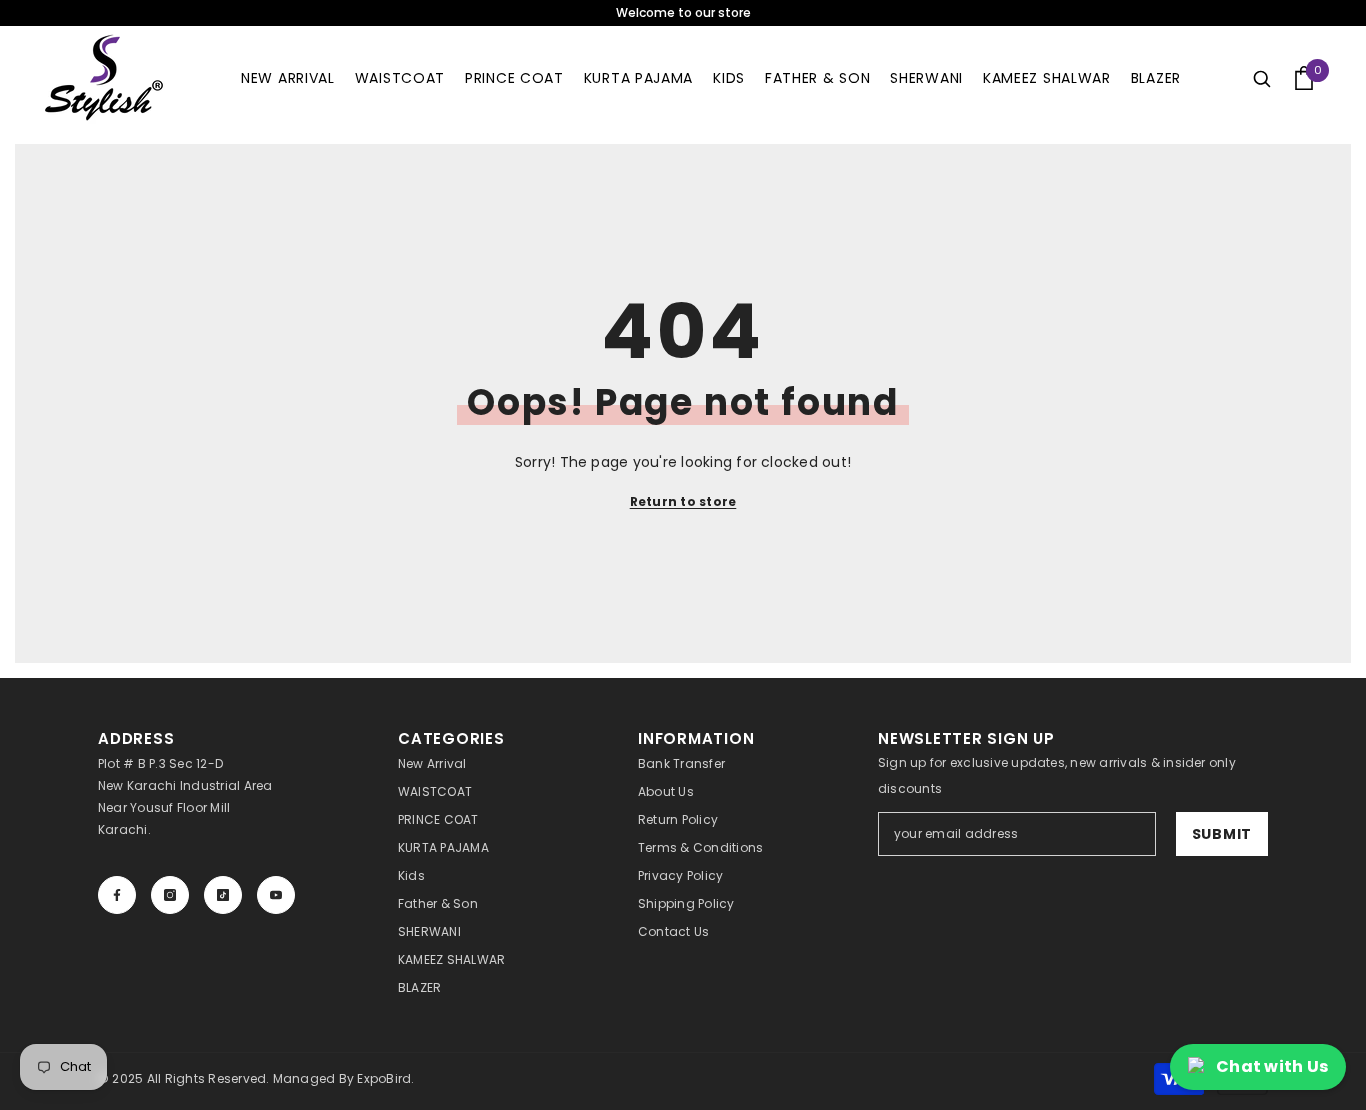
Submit (1222, 834)
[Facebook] (117, 895)
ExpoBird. (385, 1078)
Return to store (683, 501)
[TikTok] (223, 895)
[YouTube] (276, 895)
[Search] (1262, 78)
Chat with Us (1272, 1066)
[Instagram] (170, 895)
